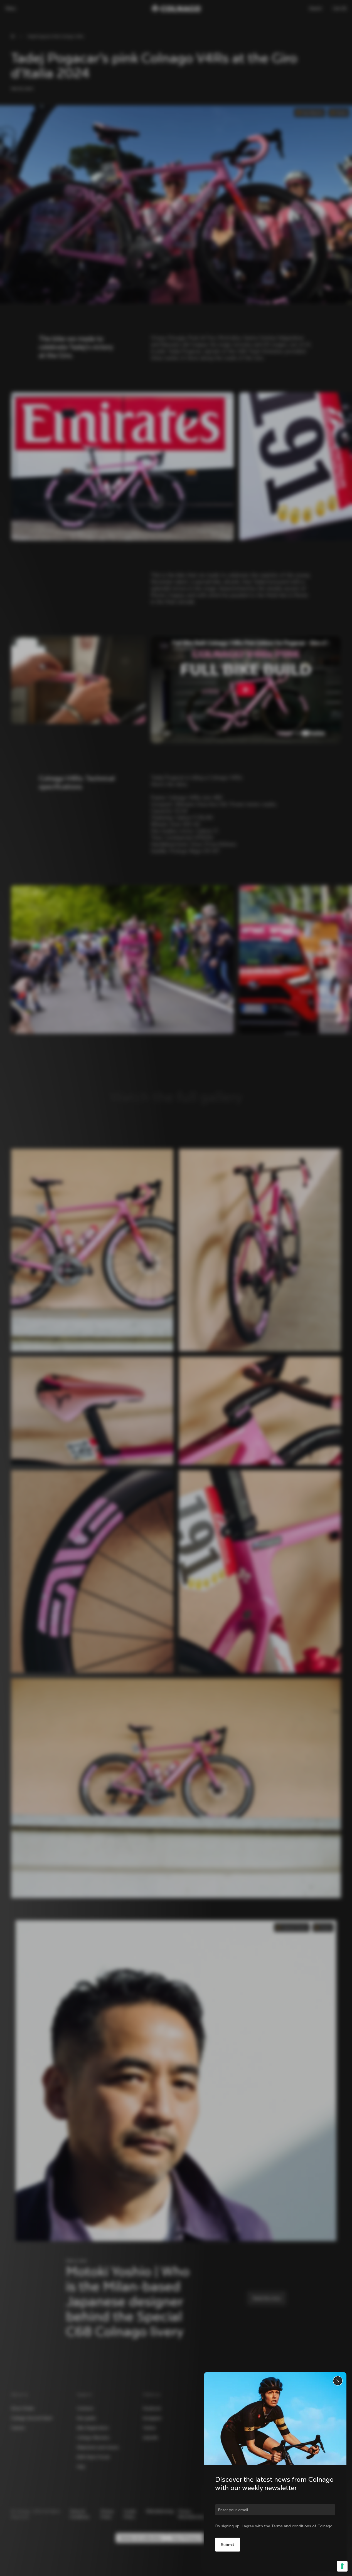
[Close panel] (338, 2381)
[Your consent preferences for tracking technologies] (342, 2566)
